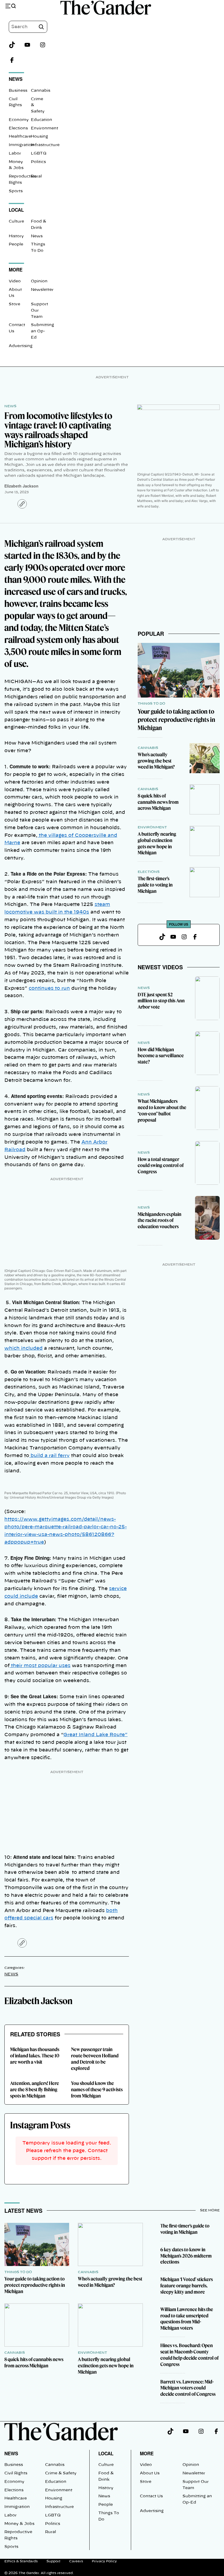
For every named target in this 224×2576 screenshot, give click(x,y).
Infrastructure (45, 145)
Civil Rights (16, 2473)
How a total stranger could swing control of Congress (161, 1166)
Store (14, 304)
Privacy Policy (104, 2561)
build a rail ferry (49, 1456)
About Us (150, 2473)
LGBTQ (39, 153)
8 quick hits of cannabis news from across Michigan (158, 802)
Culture (16, 221)
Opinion (39, 281)
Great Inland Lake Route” (95, 1735)
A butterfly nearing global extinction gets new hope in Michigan (157, 843)
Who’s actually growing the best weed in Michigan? (156, 761)
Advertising (21, 346)
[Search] (41, 27)
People (16, 244)
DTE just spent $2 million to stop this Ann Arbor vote (161, 1001)
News (37, 236)
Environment (45, 128)
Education (42, 120)
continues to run (49, 988)
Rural (36, 176)
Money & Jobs (19, 2524)
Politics (38, 162)
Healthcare (20, 137)
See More (210, 2210)
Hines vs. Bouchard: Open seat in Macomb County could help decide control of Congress (189, 2355)
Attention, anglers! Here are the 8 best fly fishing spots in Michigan (35, 2089)
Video (15, 281)
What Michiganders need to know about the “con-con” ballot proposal (162, 1110)
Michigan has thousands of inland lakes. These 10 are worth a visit (35, 2056)
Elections (18, 128)
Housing (39, 137)
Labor (15, 153)
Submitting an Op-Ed (42, 331)
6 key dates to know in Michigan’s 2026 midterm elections (186, 2256)
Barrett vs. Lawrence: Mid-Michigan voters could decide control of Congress (188, 2388)
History (16, 236)
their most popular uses (40, 1666)
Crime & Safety (61, 2473)
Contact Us (151, 2496)
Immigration (21, 145)
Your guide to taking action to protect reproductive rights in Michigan (176, 720)
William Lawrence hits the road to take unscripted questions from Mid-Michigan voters (187, 2319)
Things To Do (151, 704)
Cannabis (41, 91)
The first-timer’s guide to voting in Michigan (155, 885)
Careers (76, 2561)
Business (18, 91)
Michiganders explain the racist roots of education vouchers (160, 1220)
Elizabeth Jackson (21, 486)
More (147, 2453)
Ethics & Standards (21, 2561)
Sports (16, 191)
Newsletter (42, 290)
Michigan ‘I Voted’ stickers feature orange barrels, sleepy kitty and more (187, 2286)
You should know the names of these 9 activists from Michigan (97, 2089)
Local (106, 2453)
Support (53, 2561)
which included (23, 1348)
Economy (19, 120)
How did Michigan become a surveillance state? (161, 1056)
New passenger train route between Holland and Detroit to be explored (95, 2059)
